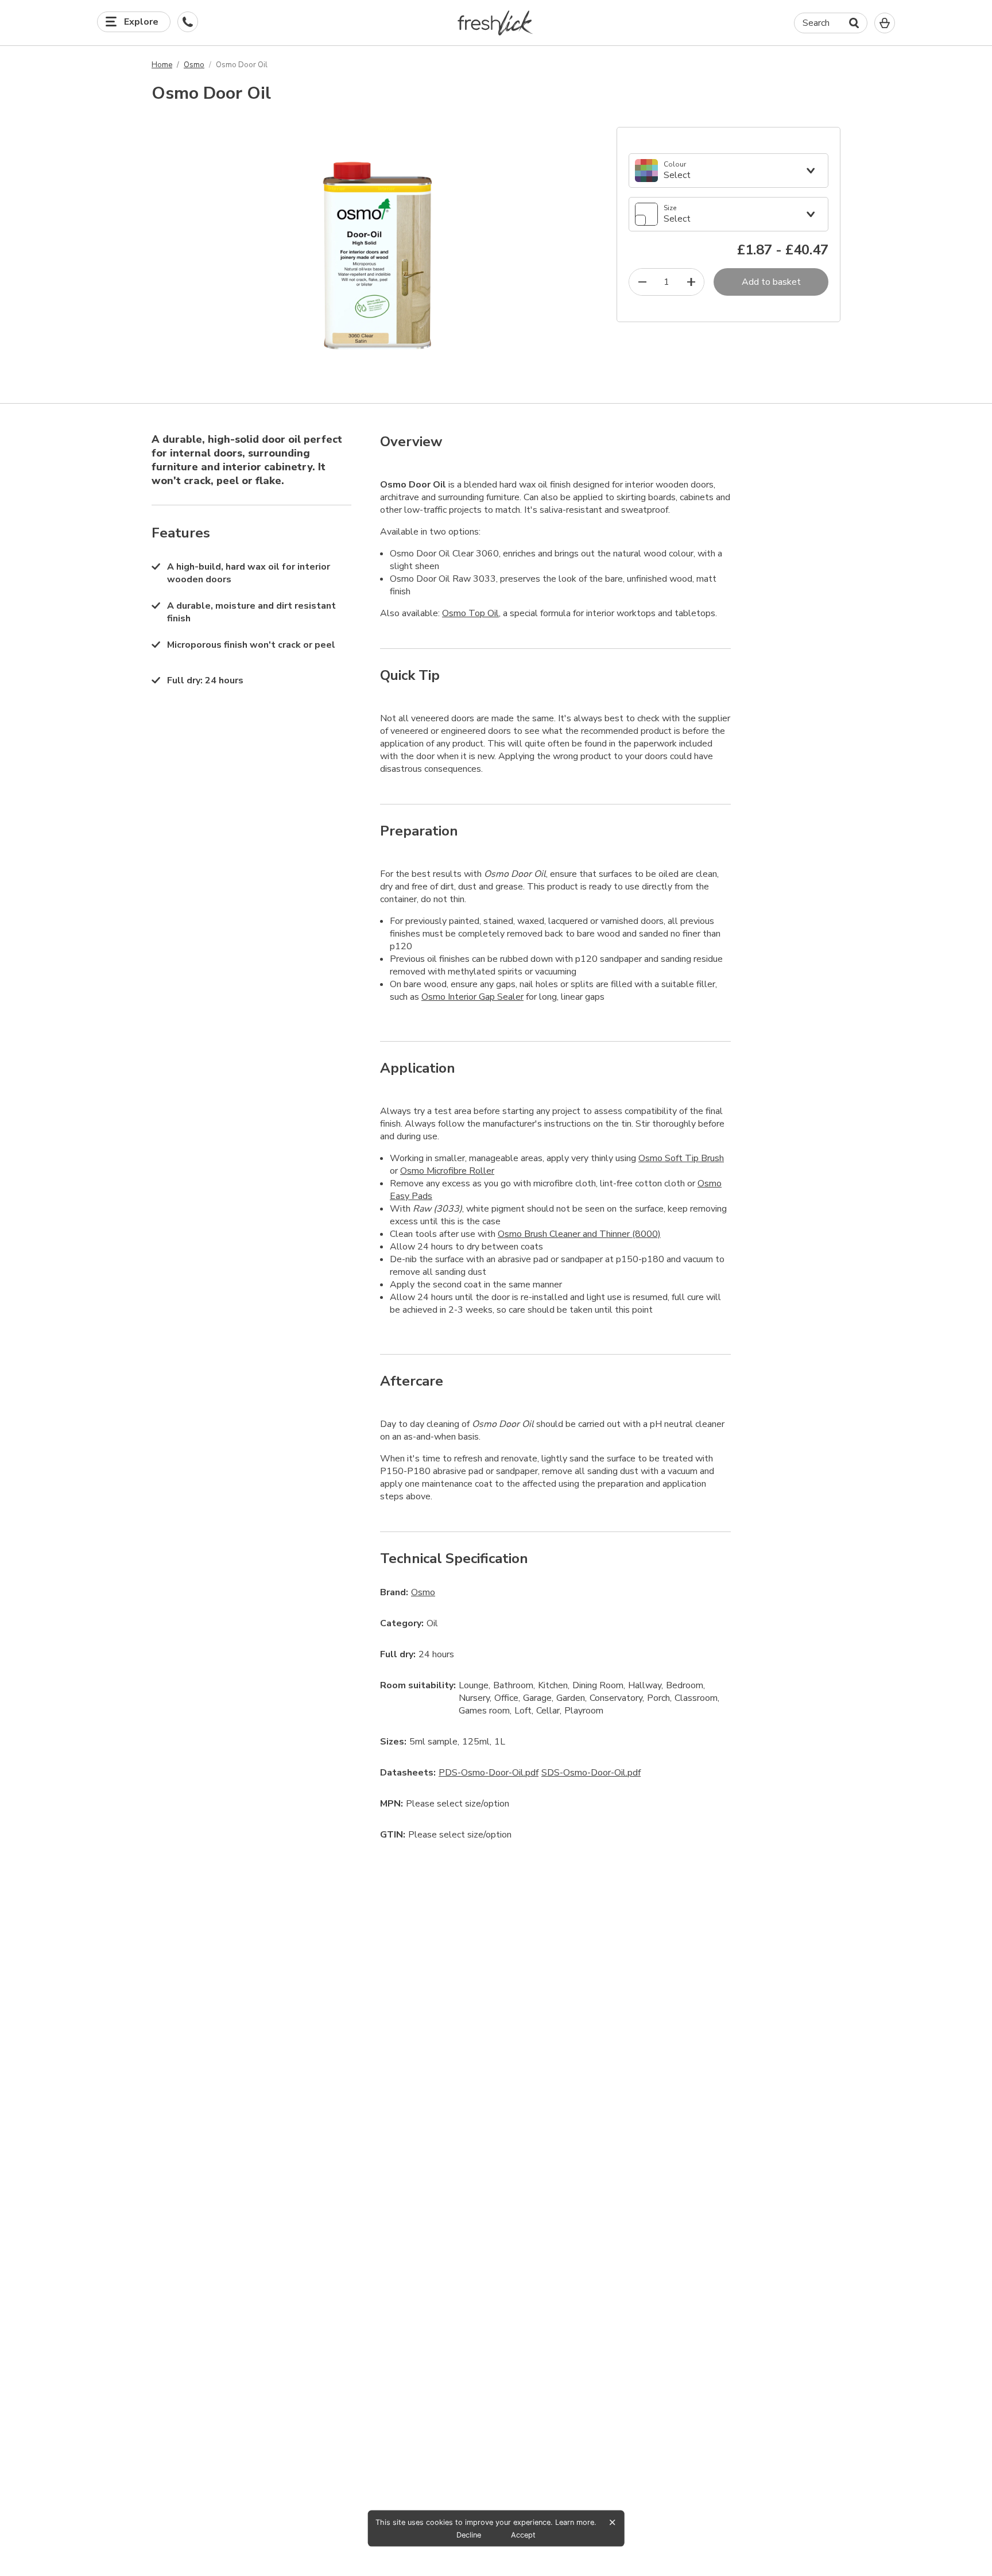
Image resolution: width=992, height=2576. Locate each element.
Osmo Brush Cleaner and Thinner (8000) (579, 1234)
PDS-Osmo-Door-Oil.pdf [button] (489, 1773)
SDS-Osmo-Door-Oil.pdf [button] (591, 1773)
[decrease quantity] (642, 282)
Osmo (194, 65)
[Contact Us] (188, 22)
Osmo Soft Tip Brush (681, 1158)
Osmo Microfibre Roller (447, 1171)
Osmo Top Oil (470, 613)
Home (162, 65)
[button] (496, 23)
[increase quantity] (691, 282)
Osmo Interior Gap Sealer (472, 997)
